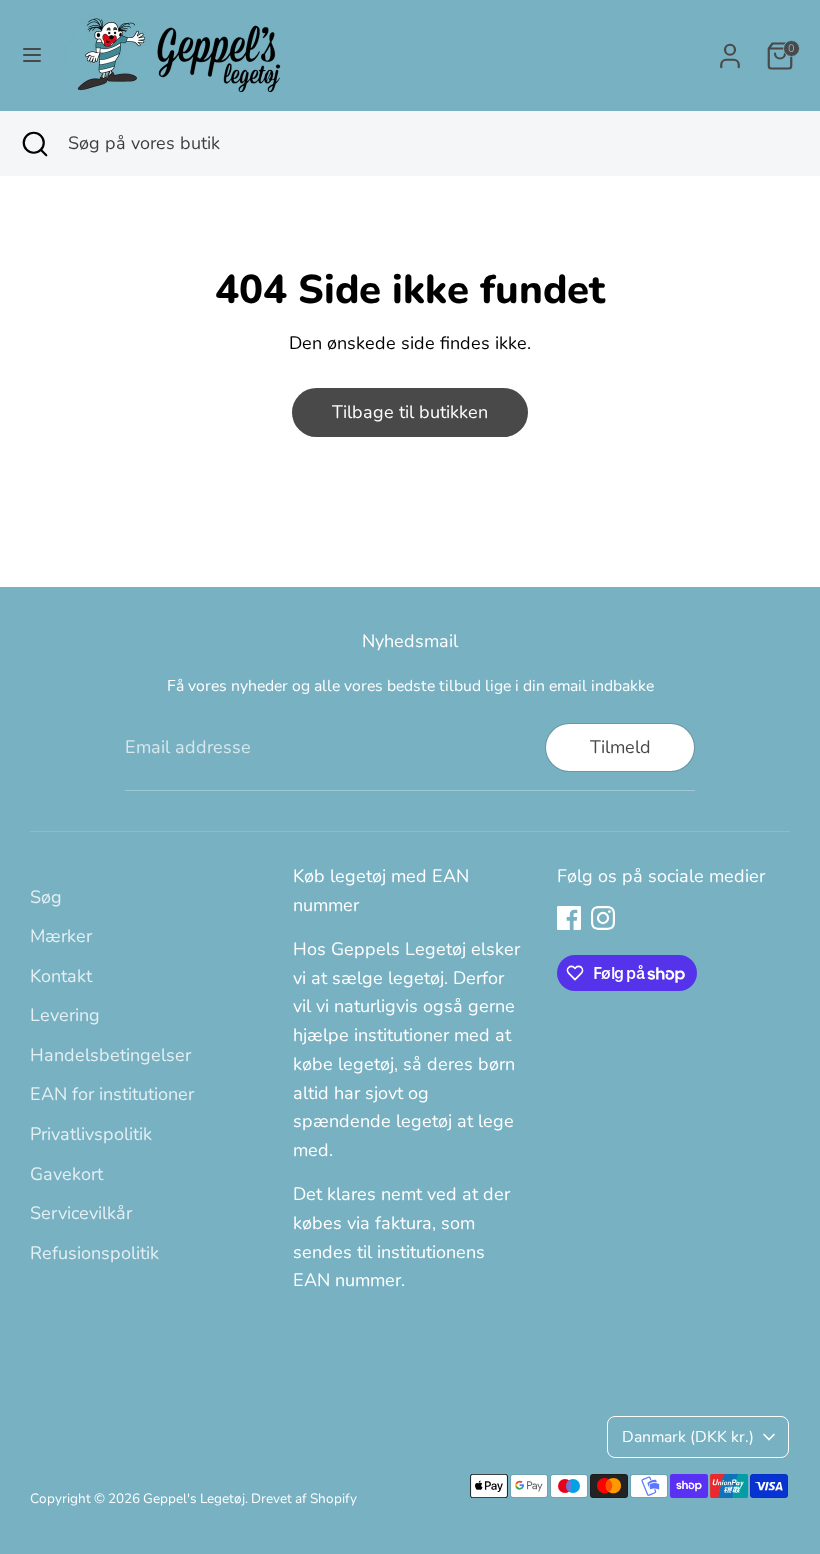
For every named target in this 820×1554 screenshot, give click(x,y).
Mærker (61, 936)
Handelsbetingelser (110, 1055)
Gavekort (66, 1174)
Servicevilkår (81, 1213)
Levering (65, 1015)
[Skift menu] (32, 55)
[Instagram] (603, 918)
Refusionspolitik (94, 1253)
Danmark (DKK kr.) (688, 1437)
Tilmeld (620, 747)
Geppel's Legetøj (194, 1498)
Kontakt (61, 976)
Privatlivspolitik (91, 1134)
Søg (46, 897)
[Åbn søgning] (34, 143)
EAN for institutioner (112, 1094)
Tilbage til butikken (410, 412)
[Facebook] (569, 918)
